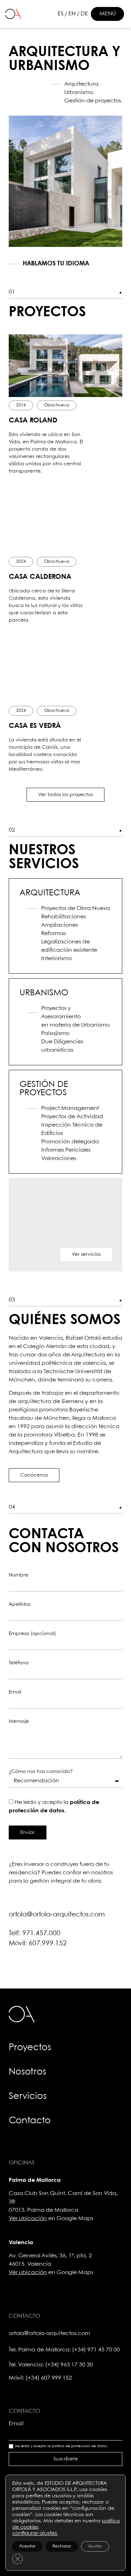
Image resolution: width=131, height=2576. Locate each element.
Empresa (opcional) (32, 1634)
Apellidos (20, 1604)
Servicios (28, 2096)
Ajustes (95, 2546)
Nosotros (27, 2072)
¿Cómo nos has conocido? (41, 1772)
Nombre (19, 1575)
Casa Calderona (40, 577)
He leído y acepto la (61, 2446)
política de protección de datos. (80, 2446)
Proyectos (30, 2048)
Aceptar (27, 2546)
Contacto (30, 2121)
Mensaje (19, 1721)
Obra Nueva (57, 405)
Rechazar (62, 2546)
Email (15, 1692)
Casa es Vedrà (35, 726)
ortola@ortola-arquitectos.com (57, 1915)
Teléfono (19, 1663)
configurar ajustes (35, 2534)
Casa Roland (33, 421)
